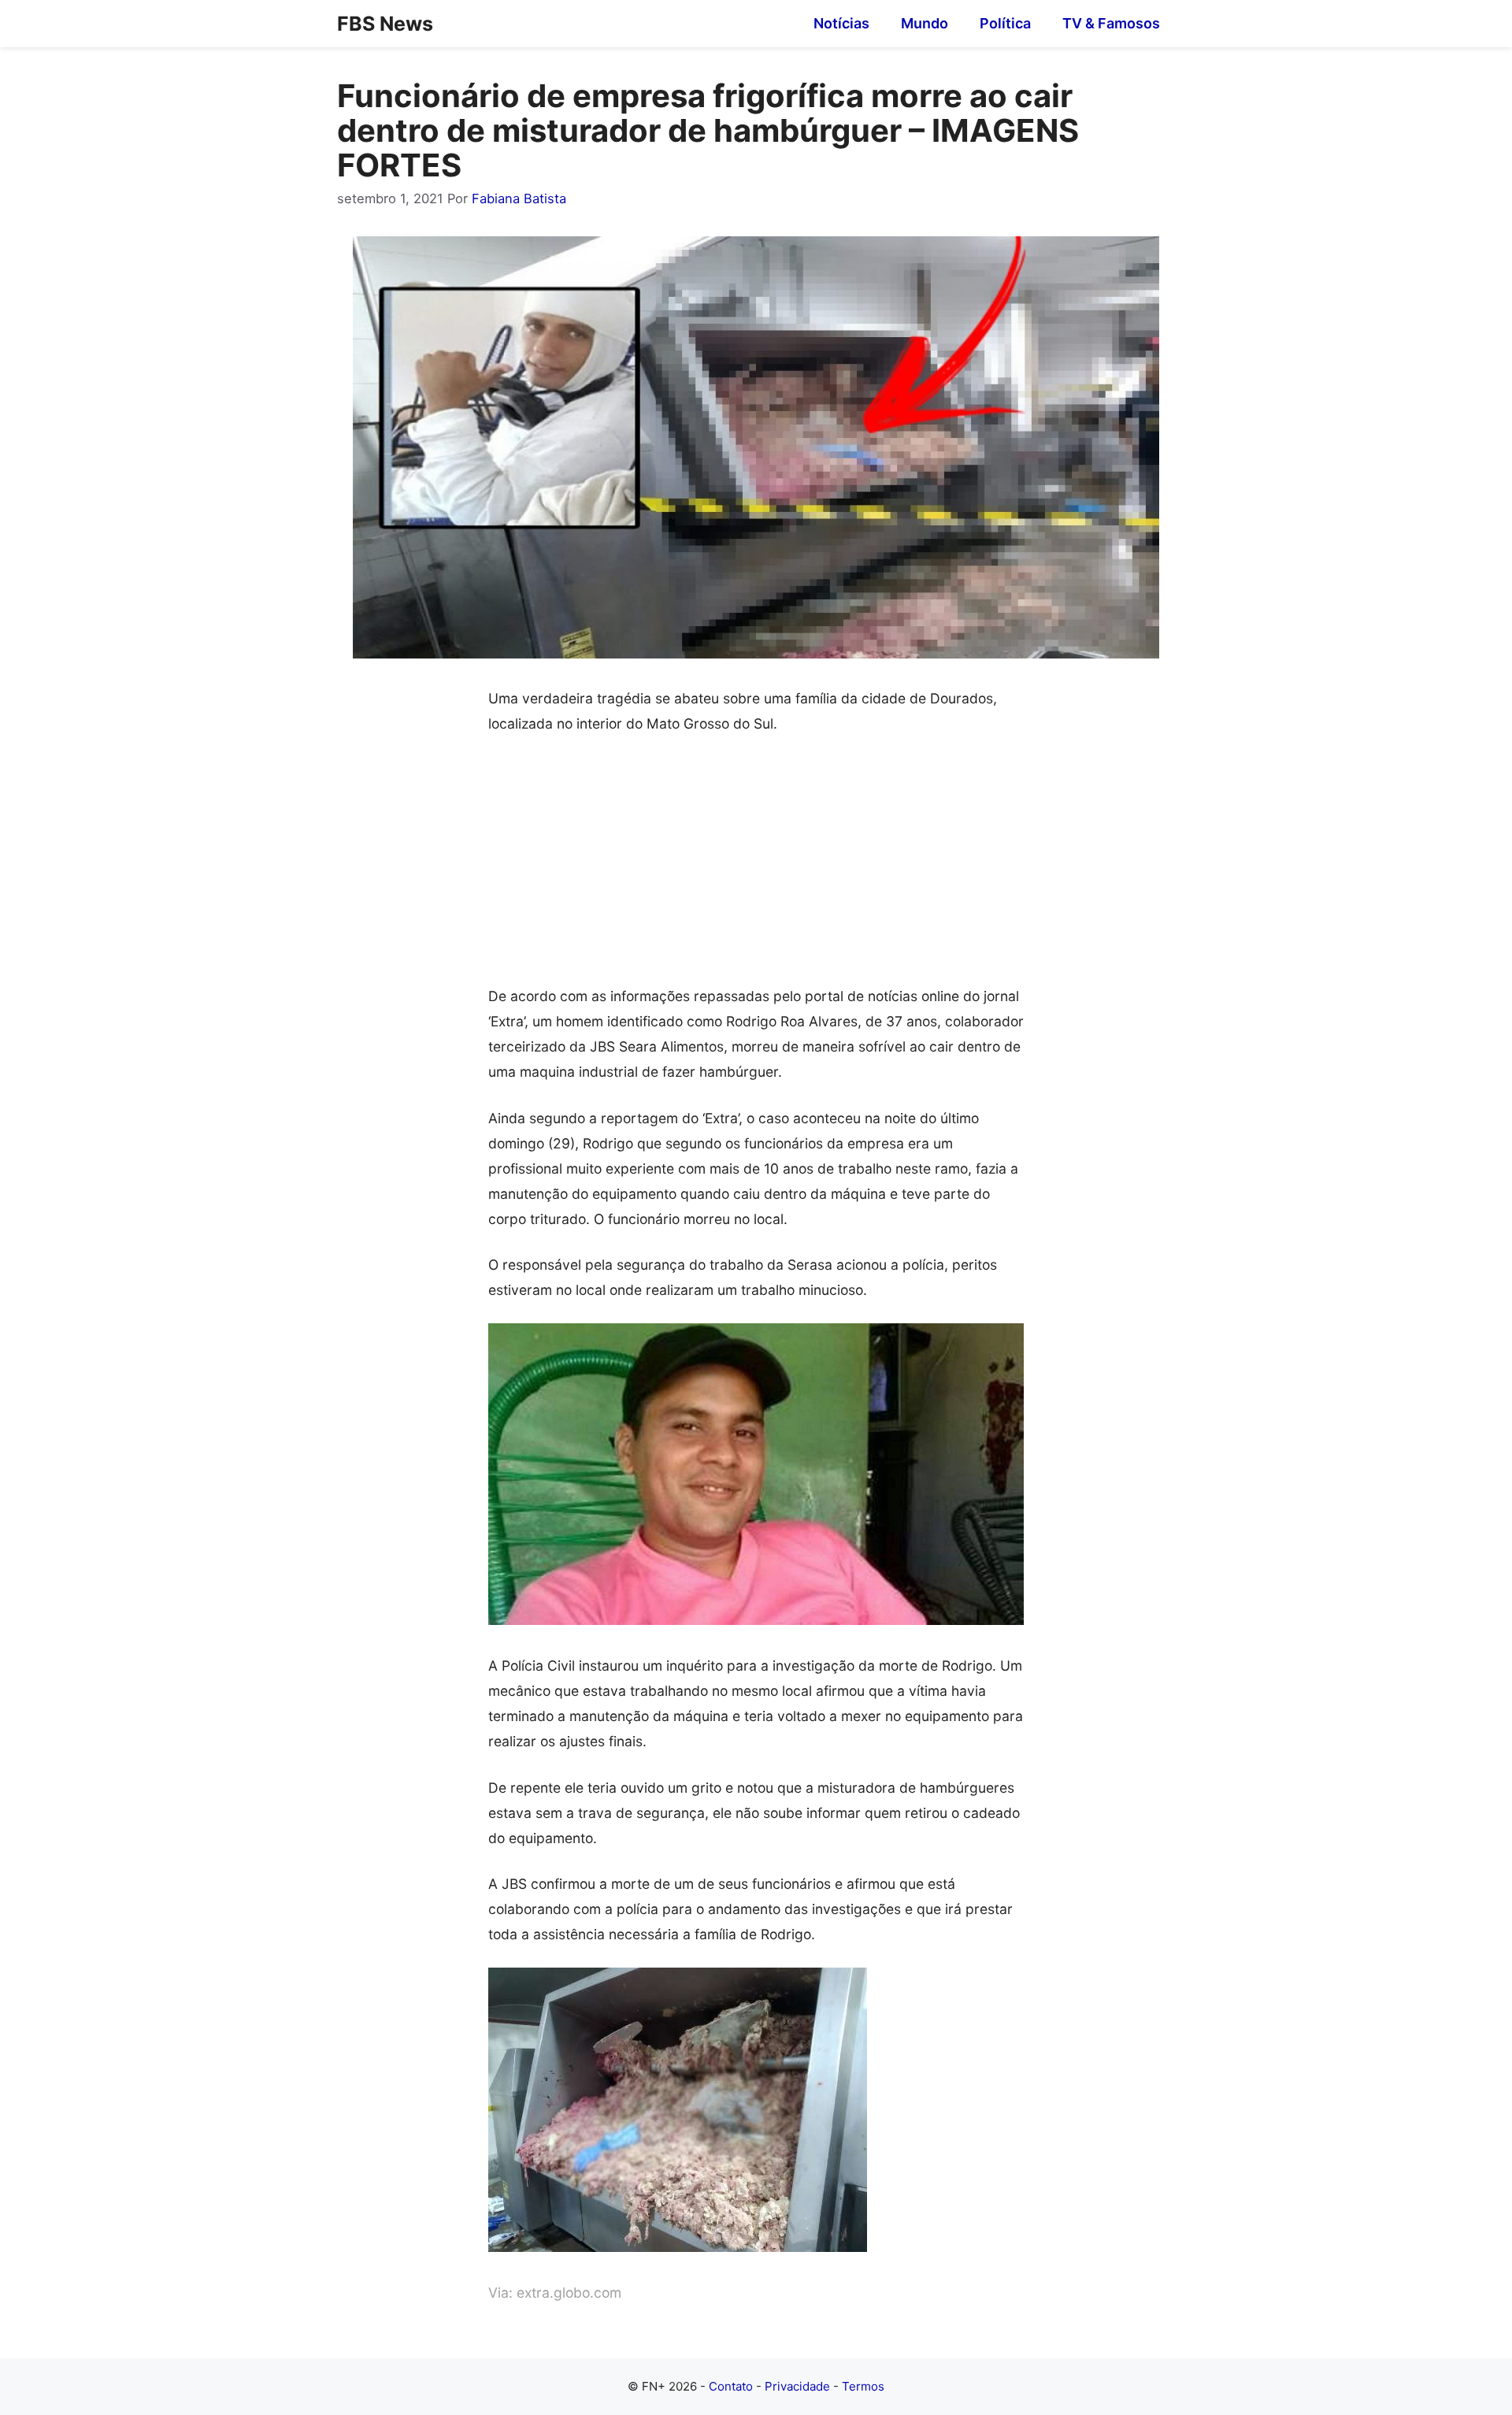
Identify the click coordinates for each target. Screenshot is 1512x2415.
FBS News (385, 24)
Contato (731, 2386)
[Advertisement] (756, 867)
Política (1005, 23)
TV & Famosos (1111, 23)
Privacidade (797, 2386)
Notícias (841, 23)
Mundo (925, 23)
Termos (863, 2386)
